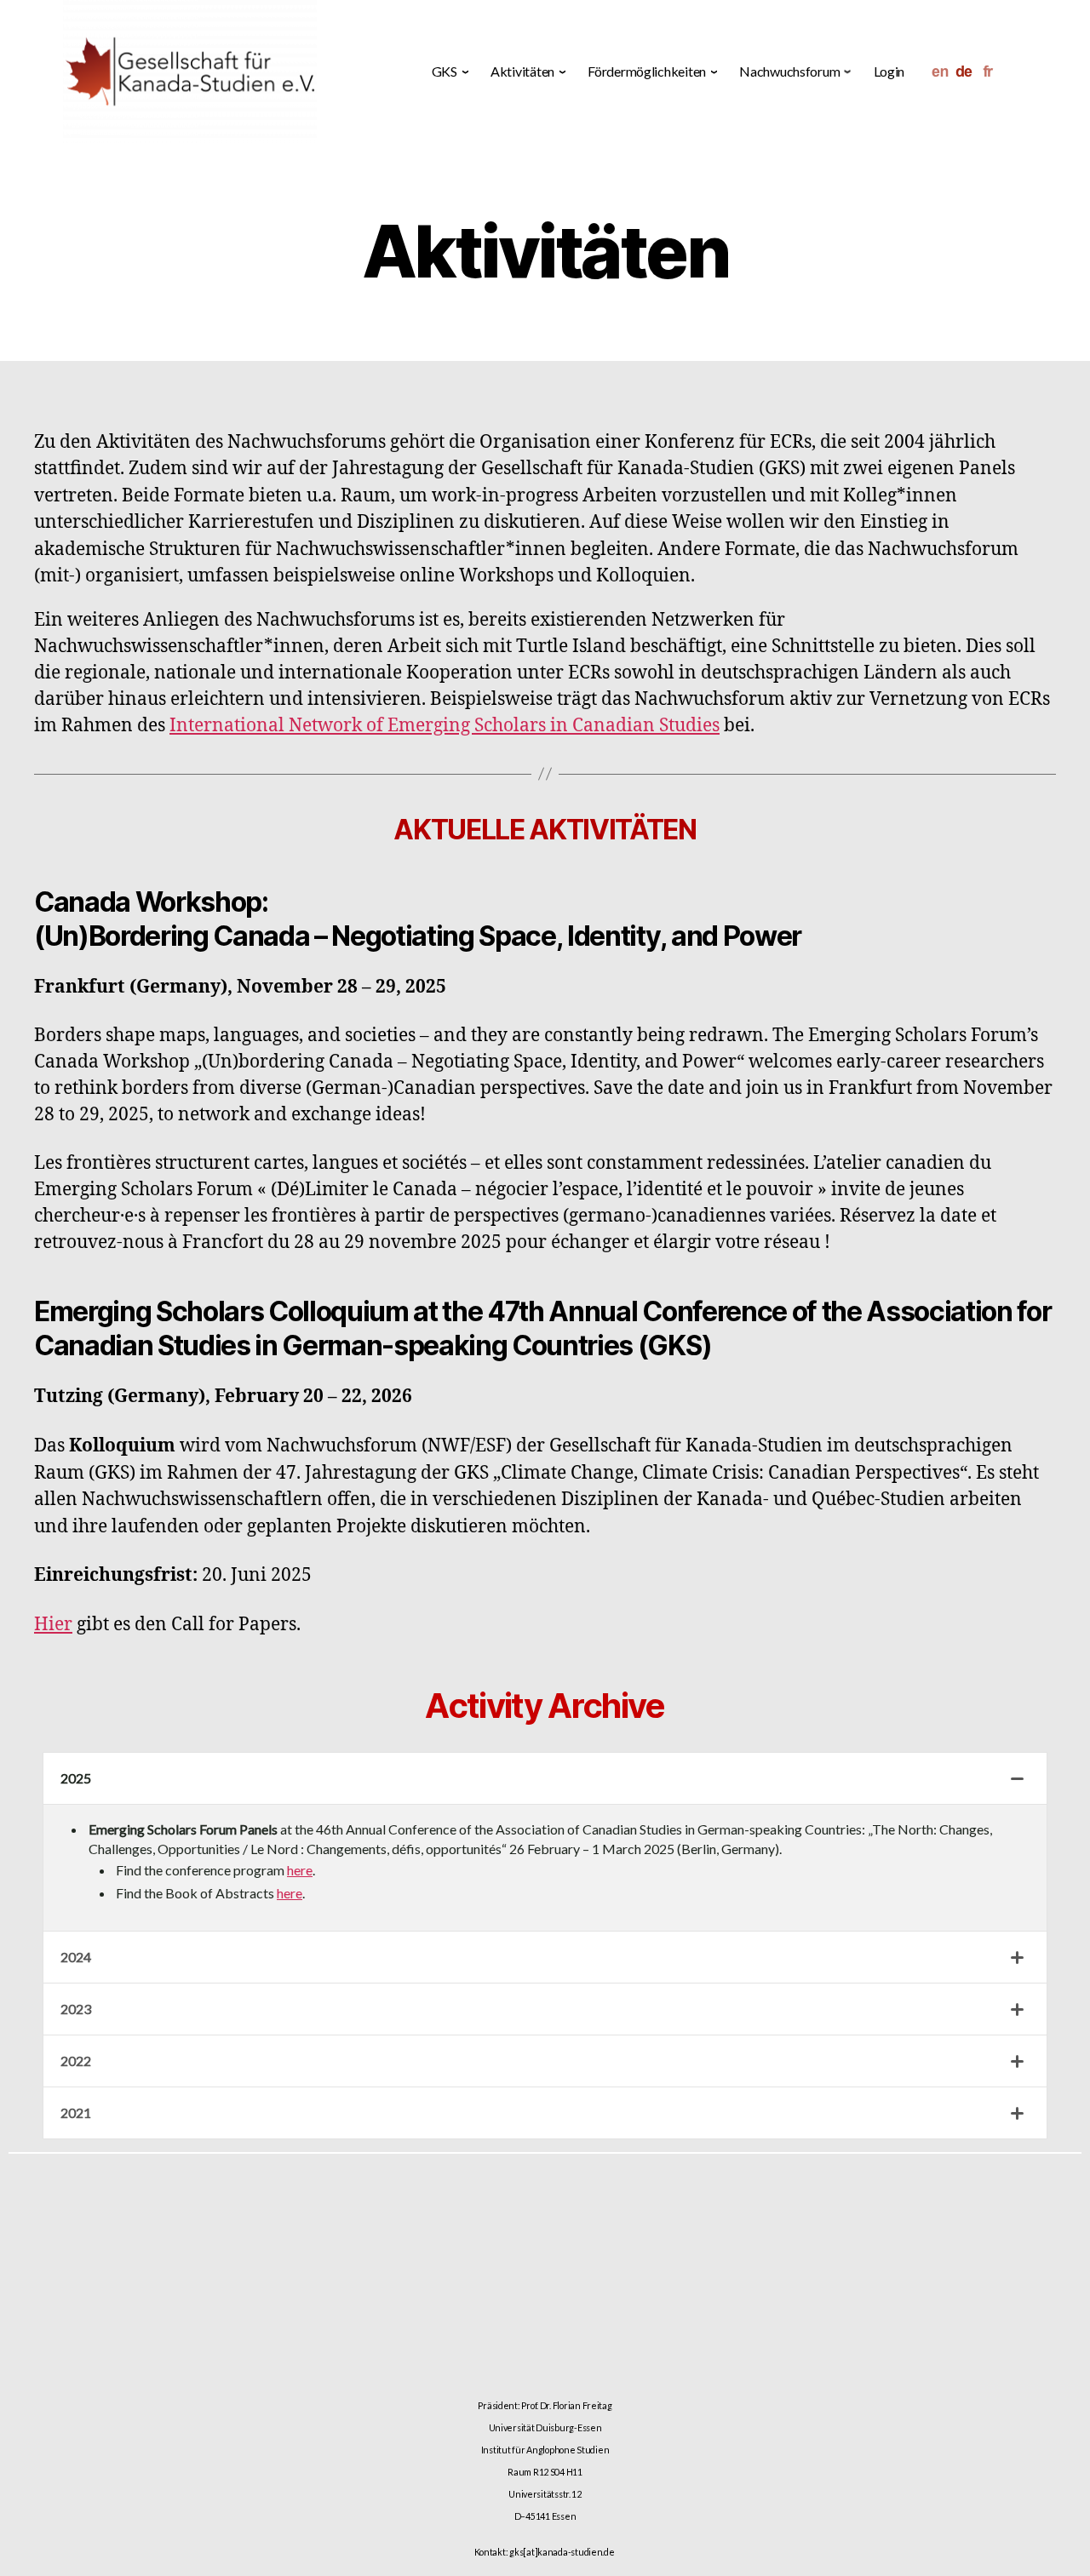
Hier (53, 1625)
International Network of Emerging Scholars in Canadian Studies (445, 726)
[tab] (545, 1779)
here (300, 1870)
